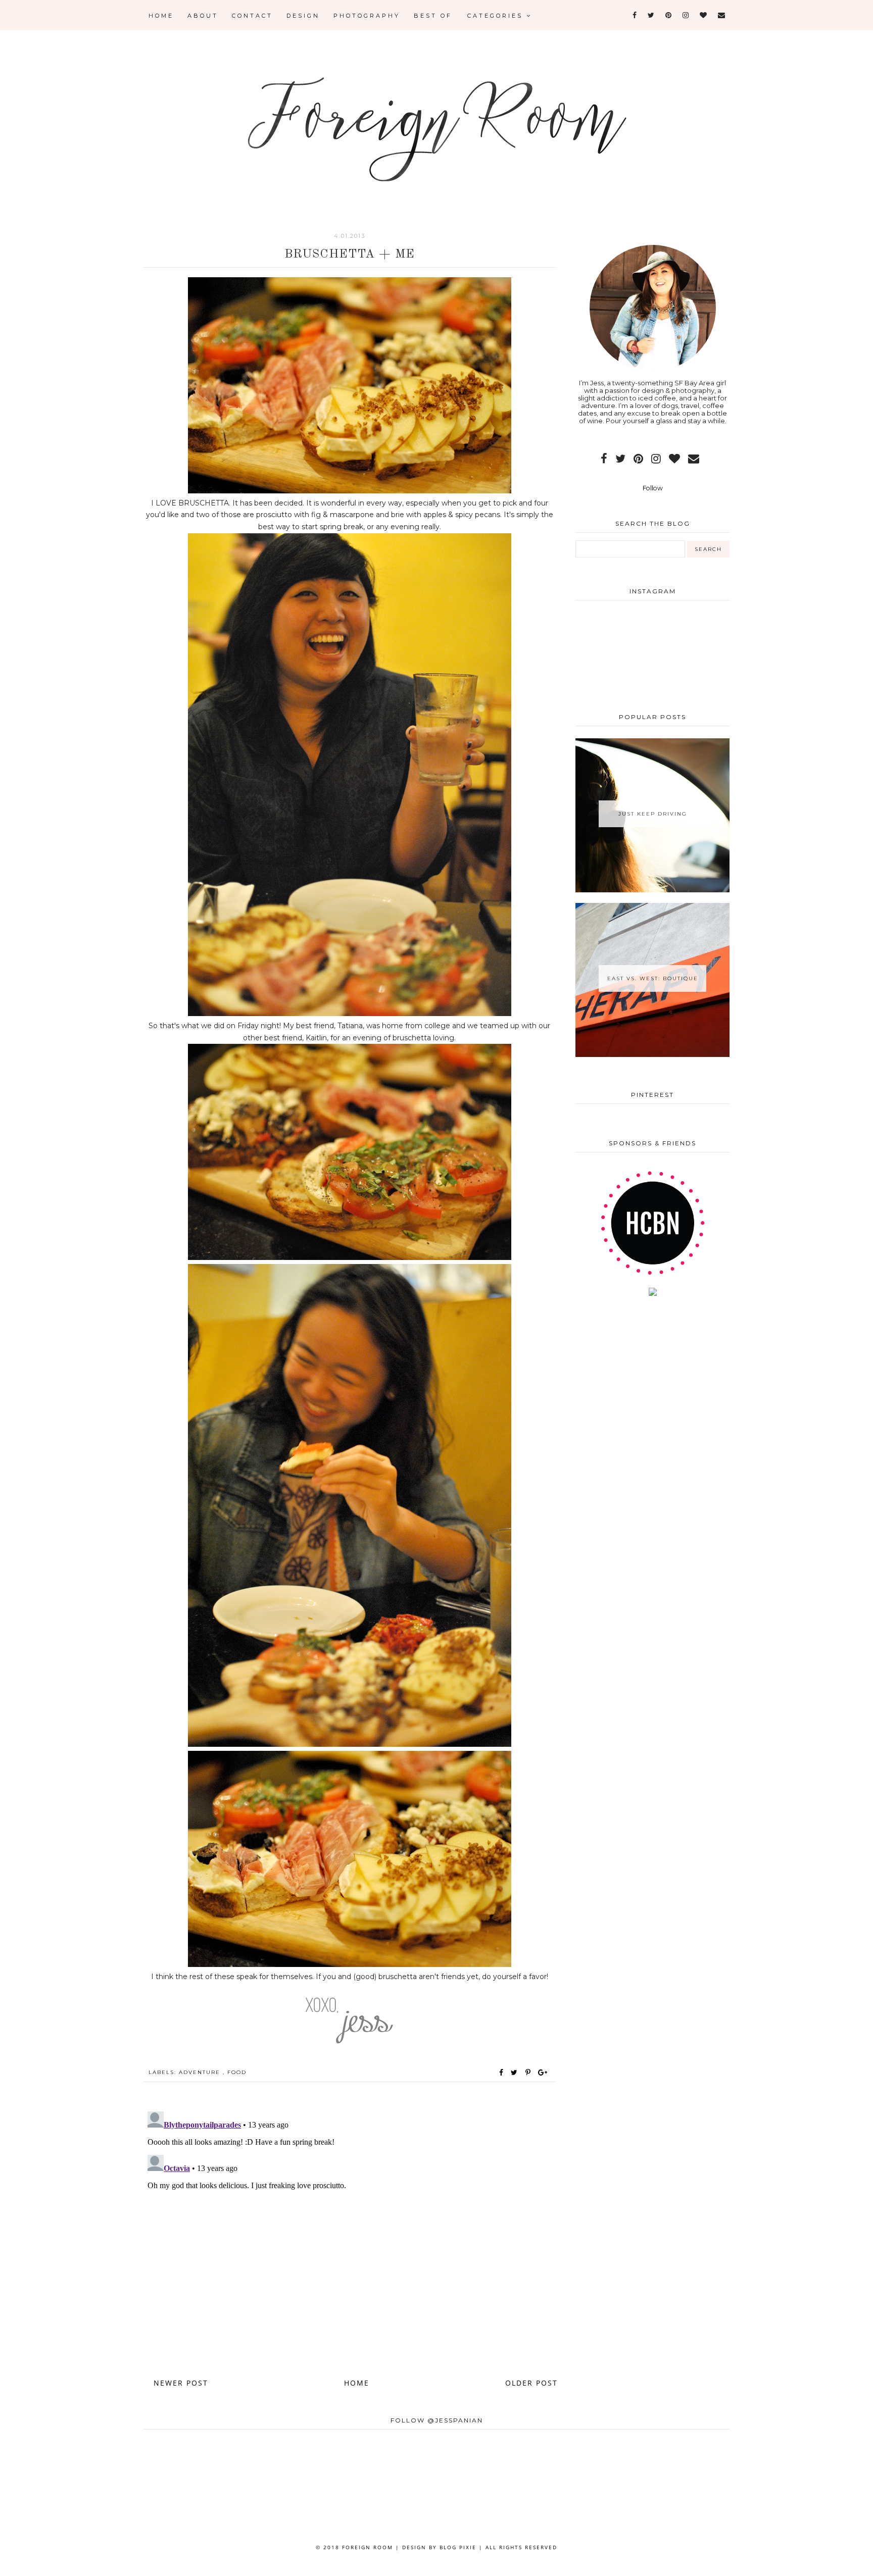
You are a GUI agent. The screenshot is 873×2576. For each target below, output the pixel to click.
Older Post (531, 2383)
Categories (497, 16)
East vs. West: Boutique (653, 978)
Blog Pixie (458, 2547)
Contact (252, 16)
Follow (653, 488)
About (203, 16)
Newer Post (181, 2383)
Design (303, 16)
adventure (201, 2072)
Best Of (433, 16)
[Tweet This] (516, 2073)
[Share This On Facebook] (502, 2073)
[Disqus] (349, 2234)
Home (161, 16)
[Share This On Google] (543, 2073)
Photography (367, 16)
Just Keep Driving (653, 814)
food (237, 2072)
